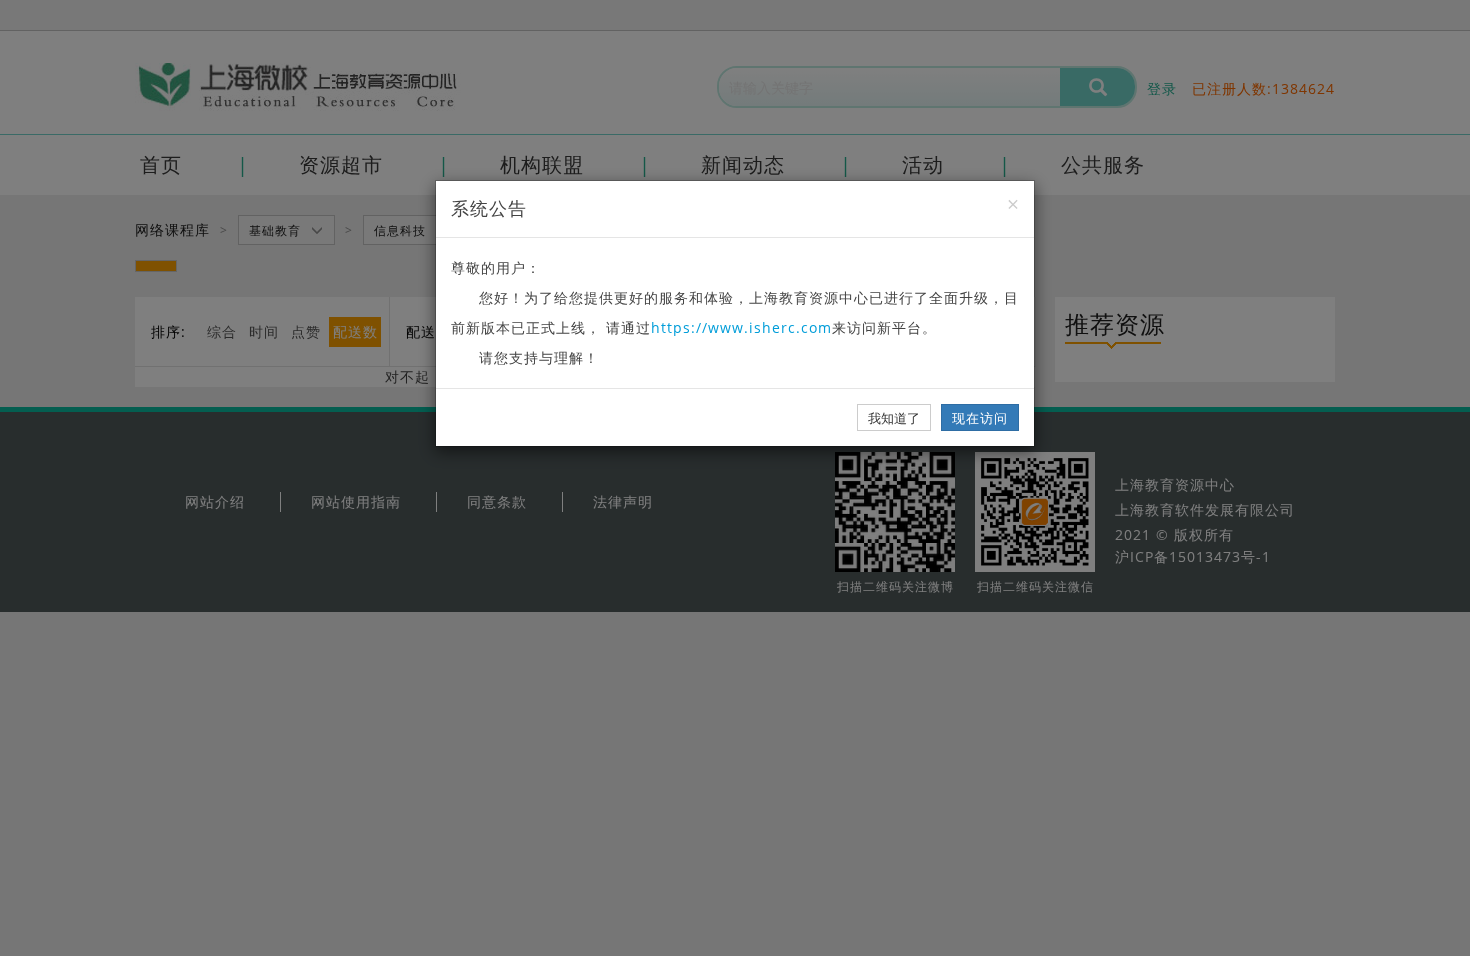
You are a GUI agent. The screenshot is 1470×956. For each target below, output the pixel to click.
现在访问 (980, 418)
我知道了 (894, 418)
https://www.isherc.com (741, 327)
